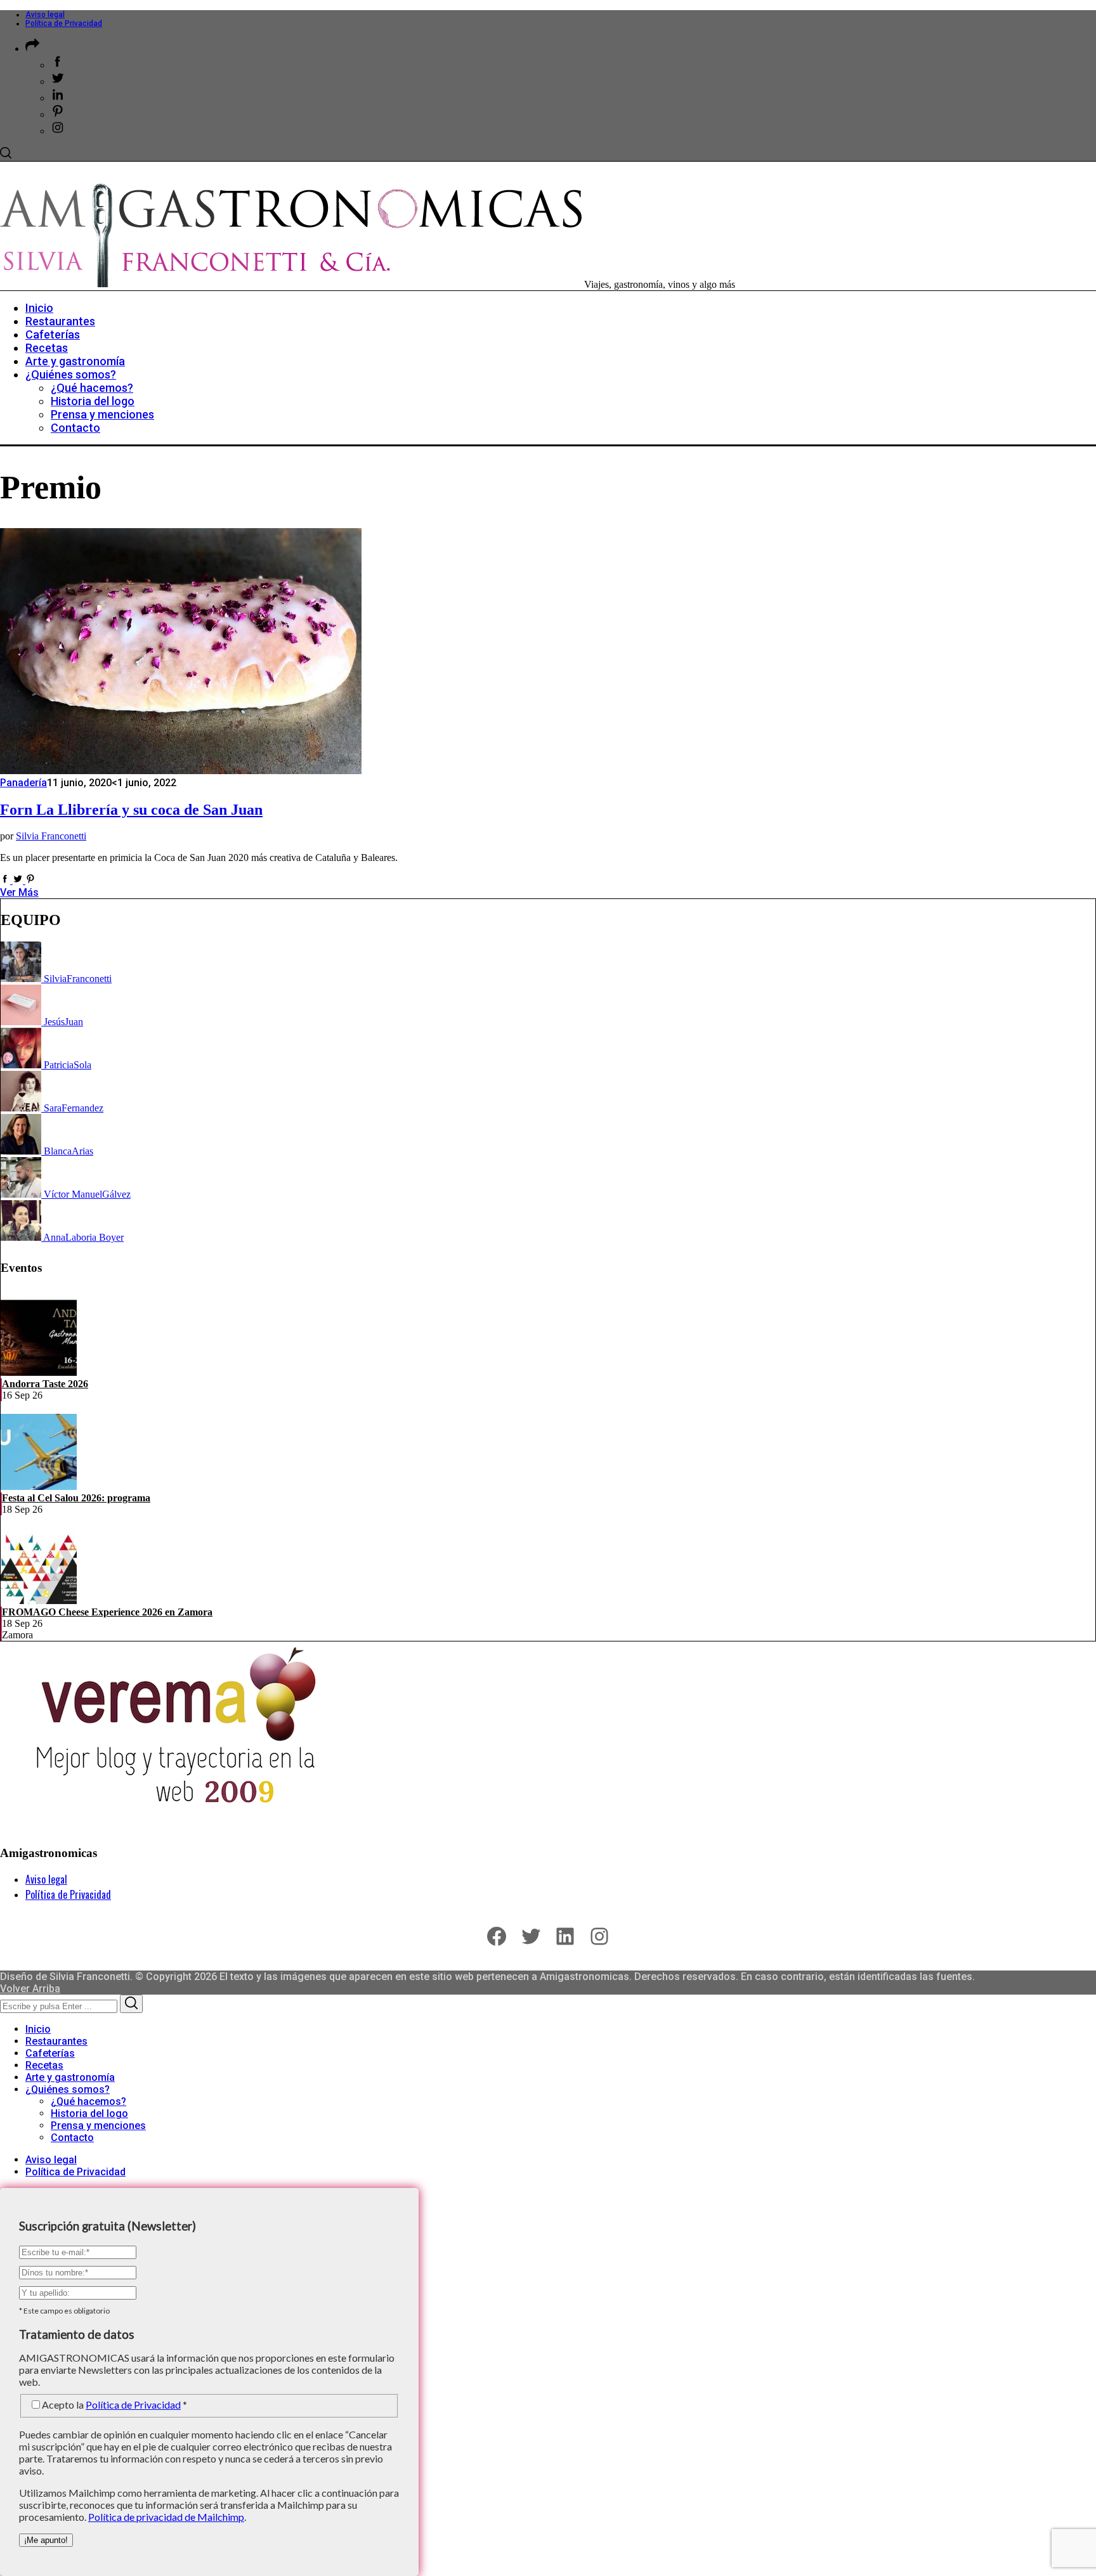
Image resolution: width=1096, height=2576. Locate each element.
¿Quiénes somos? (68, 2089)
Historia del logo (89, 2113)
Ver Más (19, 892)
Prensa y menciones (98, 2126)
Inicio (38, 2029)
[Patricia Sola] (22, 1065)
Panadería (23, 783)
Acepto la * (114, 2404)
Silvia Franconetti (51, 836)
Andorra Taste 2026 (45, 1384)
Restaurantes (56, 2041)
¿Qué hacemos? (88, 2101)
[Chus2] (22, 1022)
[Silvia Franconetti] (22, 979)
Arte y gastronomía (70, 2077)
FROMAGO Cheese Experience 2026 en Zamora (107, 1612)
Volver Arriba (30, 1989)
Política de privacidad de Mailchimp (166, 2517)
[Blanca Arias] (22, 1151)
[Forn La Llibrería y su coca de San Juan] (181, 771)
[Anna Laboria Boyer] (22, 1237)
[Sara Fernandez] (22, 1108)
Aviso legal (45, 15)
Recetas (44, 2065)
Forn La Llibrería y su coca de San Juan (131, 810)
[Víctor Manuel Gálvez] (22, 1194)
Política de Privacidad (64, 23)
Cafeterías (50, 2053)
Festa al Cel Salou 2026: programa (76, 1498)
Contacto (72, 2138)
